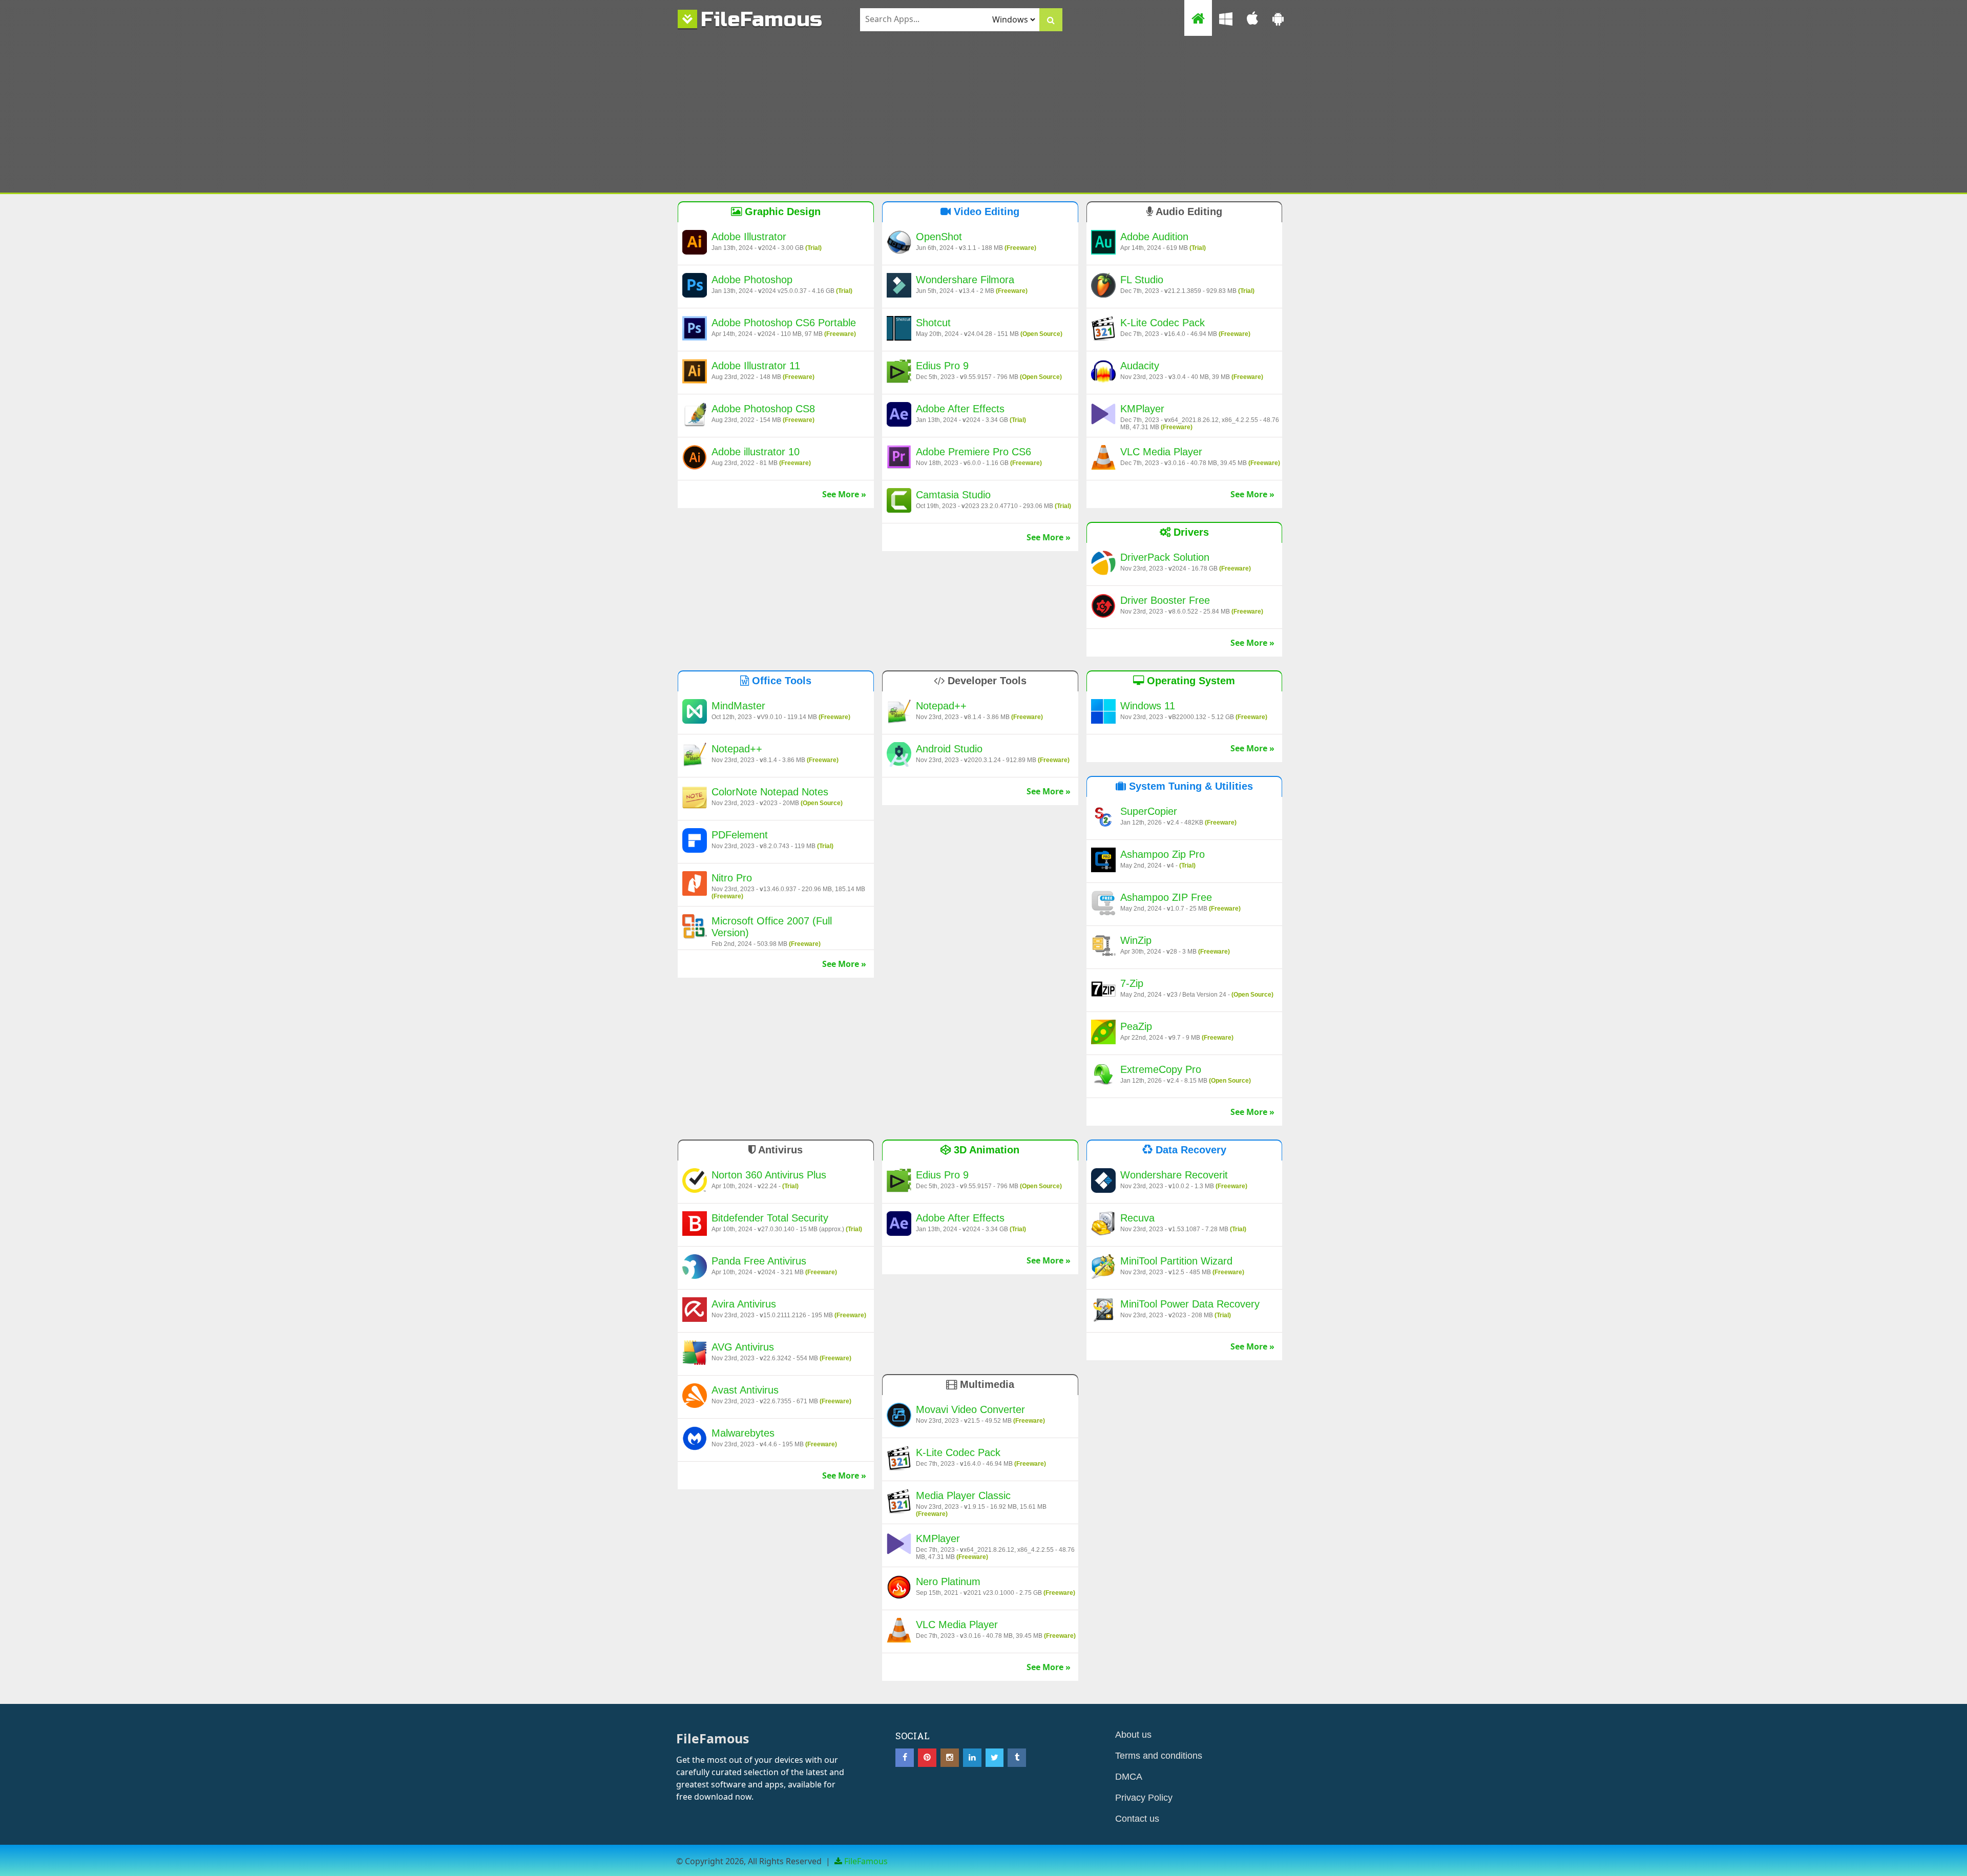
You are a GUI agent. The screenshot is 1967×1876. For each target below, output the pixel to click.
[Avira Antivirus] (695, 1311)
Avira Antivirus (744, 1304)
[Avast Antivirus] (695, 1397)
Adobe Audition (1154, 237)
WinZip (1136, 940)
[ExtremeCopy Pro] (1103, 1077)
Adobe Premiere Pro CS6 (974, 452)
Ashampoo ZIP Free (1166, 897)
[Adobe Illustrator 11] (695, 373)
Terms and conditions (1159, 1756)
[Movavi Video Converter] (899, 1417)
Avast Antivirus (745, 1390)
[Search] (1051, 20)
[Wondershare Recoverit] (1103, 1182)
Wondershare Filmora (965, 280)
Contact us (1137, 1819)
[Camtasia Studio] (899, 502)
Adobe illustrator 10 (756, 452)
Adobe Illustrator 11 (756, 366)
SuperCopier (1149, 811)
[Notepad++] (695, 756)
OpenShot (939, 237)
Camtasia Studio (953, 495)
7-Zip (1132, 983)
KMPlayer (1142, 409)
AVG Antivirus (743, 1347)
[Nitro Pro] (695, 885)
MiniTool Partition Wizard (1176, 1261)
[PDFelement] (695, 842)
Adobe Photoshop (752, 280)
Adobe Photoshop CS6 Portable (784, 323)
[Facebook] (905, 1758)
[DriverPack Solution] (1103, 564)
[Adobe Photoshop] (695, 287)
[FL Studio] (1103, 287)
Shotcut (933, 323)
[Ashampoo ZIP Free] (1103, 904)
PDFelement (740, 835)
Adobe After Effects (960, 409)
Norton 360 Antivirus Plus (769, 1175)
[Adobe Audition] (1103, 244)
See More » (844, 494)
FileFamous (761, 19)
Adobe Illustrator (749, 237)
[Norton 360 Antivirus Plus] (695, 1182)
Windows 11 (1148, 706)
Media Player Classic (963, 1495)
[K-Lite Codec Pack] (1103, 330)
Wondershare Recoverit (1174, 1175)
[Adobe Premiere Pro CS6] (899, 459)
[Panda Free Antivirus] (695, 1268)
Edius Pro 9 (942, 366)
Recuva (1137, 1218)
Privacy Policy (1144, 1798)
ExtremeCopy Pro (1161, 1069)
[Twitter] (995, 1758)
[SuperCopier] (1103, 818)
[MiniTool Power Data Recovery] (1103, 1311)
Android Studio (949, 749)
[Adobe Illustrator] (695, 244)
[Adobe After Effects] (899, 416)
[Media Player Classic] (899, 1503)
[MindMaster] (695, 713)
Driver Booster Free (1165, 600)
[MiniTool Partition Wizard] (1103, 1268)
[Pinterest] (927, 1758)
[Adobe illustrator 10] (695, 459)
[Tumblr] (1017, 1758)
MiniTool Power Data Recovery (1190, 1304)
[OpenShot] (899, 244)
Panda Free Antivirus (759, 1261)
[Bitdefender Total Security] (695, 1225)
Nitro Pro (732, 878)
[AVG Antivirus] (695, 1354)
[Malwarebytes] (695, 1440)
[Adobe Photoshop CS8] (695, 416)
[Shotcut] (899, 330)
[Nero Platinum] (899, 1589)
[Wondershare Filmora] (899, 287)
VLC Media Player (1161, 452)
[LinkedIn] (972, 1758)
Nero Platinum (948, 1582)
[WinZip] (1103, 947)
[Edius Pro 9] (899, 373)
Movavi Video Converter (970, 1409)
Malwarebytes (743, 1433)
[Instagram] (950, 1758)
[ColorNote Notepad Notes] (695, 799)
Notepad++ (737, 749)
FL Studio (1142, 280)
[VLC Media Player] (1103, 459)
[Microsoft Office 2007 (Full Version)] (695, 928)
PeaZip (1136, 1026)
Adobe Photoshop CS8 (763, 409)
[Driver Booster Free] (1103, 607)
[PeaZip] (1103, 1034)
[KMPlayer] (1103, 416)
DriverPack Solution (1165, 557)
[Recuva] (1103, 1225)
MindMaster (738, 706)
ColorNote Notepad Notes (770, 792)
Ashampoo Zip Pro (1163, 854)
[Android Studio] (899, 756)
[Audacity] (1103, 373)
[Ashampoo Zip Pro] (1103, 861)
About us (1133, 1735)
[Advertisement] (983, 116)
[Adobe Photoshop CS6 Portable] (695, 330)
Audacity (1140, 366)
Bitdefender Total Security (770, 1218)
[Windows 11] (1103, 713)
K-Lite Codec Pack (1163, 323)
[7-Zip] (1103, 990)
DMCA (1129, 1777)
